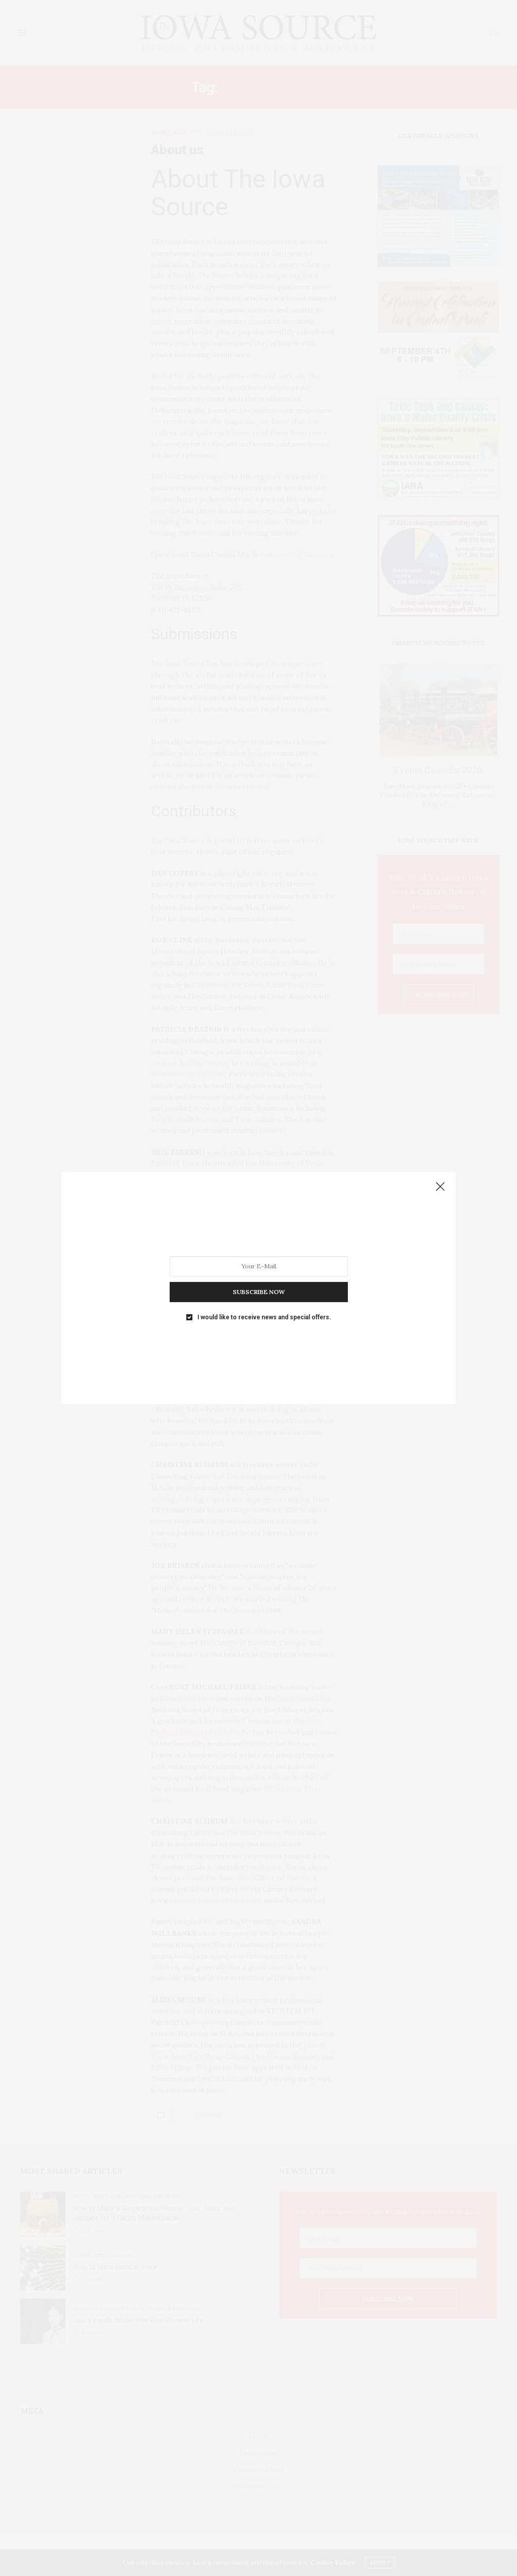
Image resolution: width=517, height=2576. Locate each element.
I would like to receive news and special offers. (264, 1317)
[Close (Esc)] (440, 1187)
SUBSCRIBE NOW (259, 1292)
